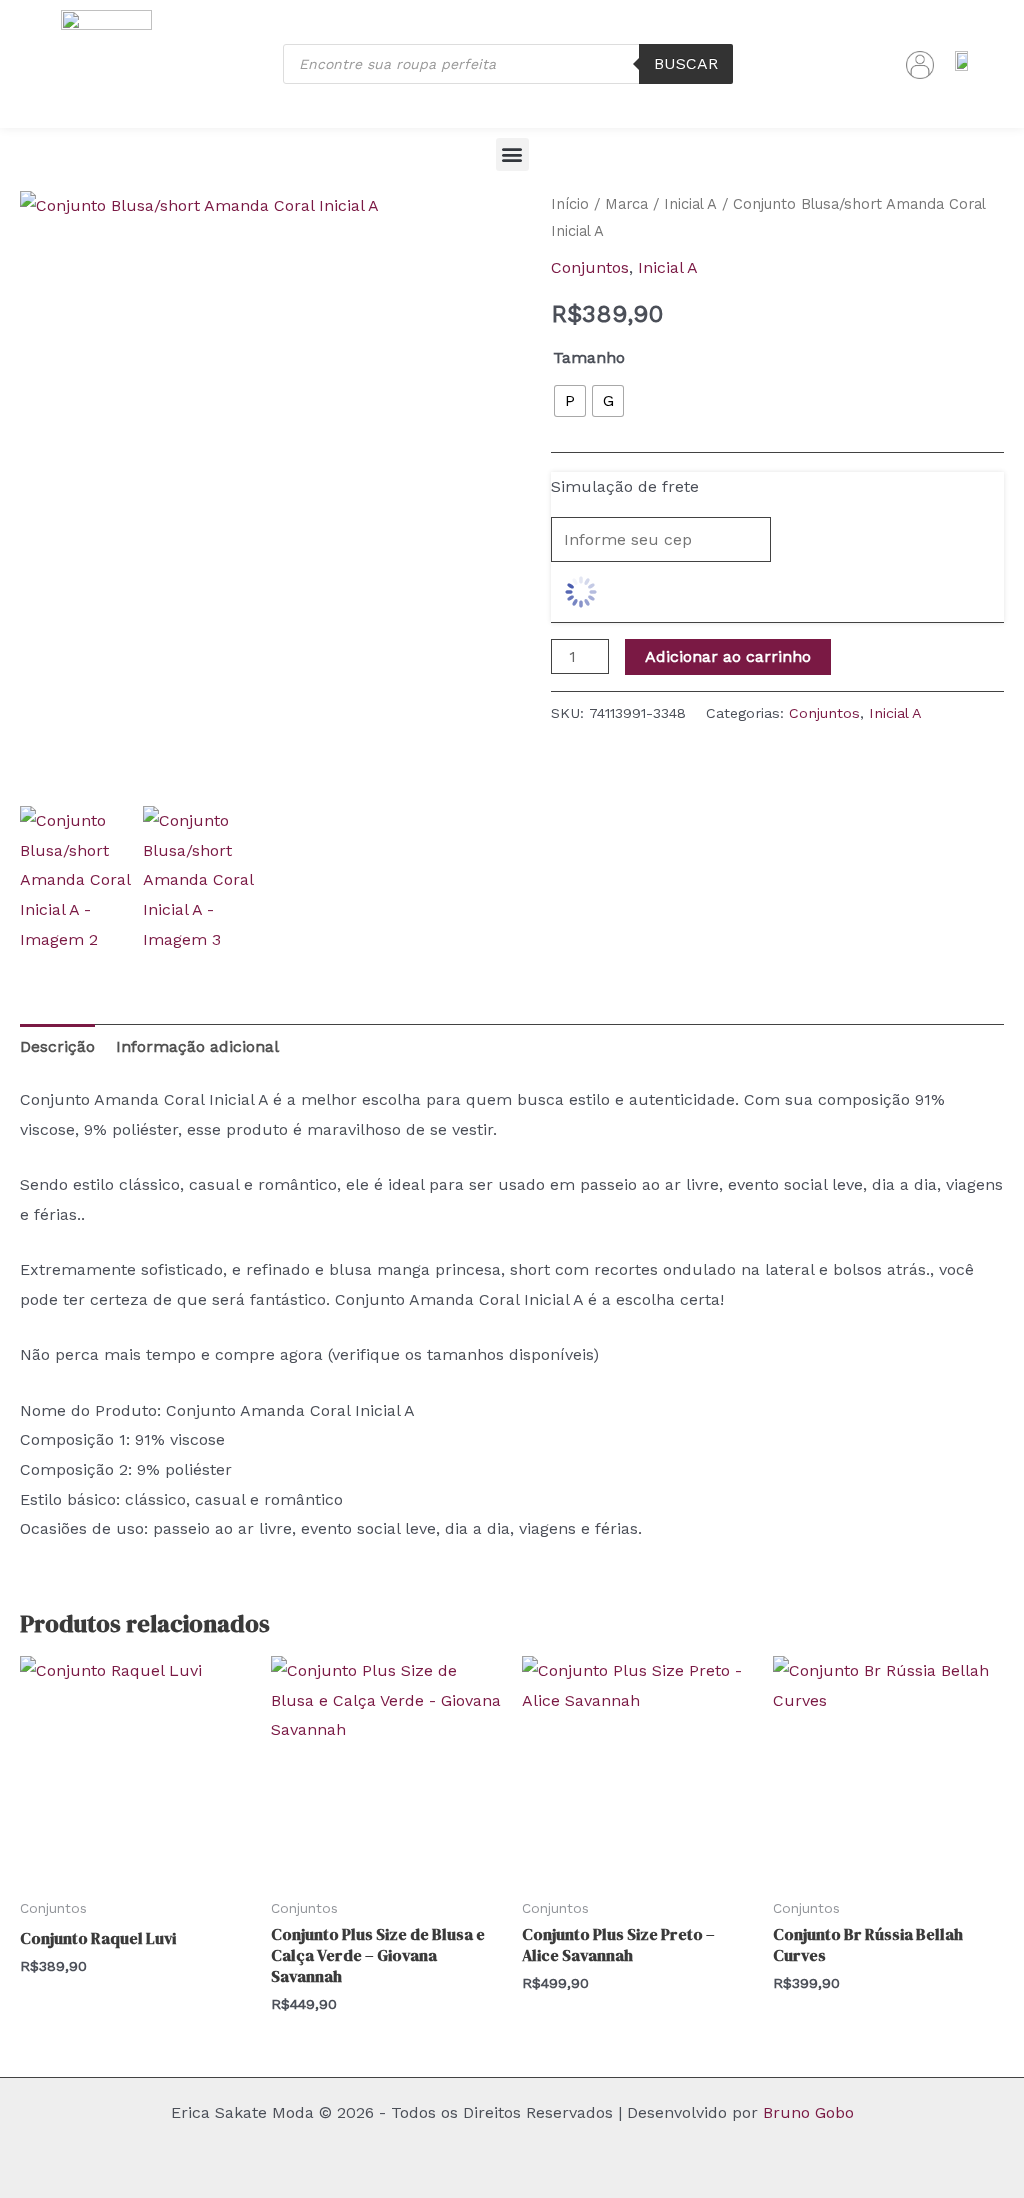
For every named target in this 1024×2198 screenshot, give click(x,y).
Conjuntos (590, 267)
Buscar (686, 63)
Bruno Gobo (808, 2112)
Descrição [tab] (57, 1046)
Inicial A (690, 204)
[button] (512, 154)
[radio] (570, 401)
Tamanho (589, 357)
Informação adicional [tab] (197, 1046)
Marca (626, 204)
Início (570, 204)
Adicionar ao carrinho (728, 656)
